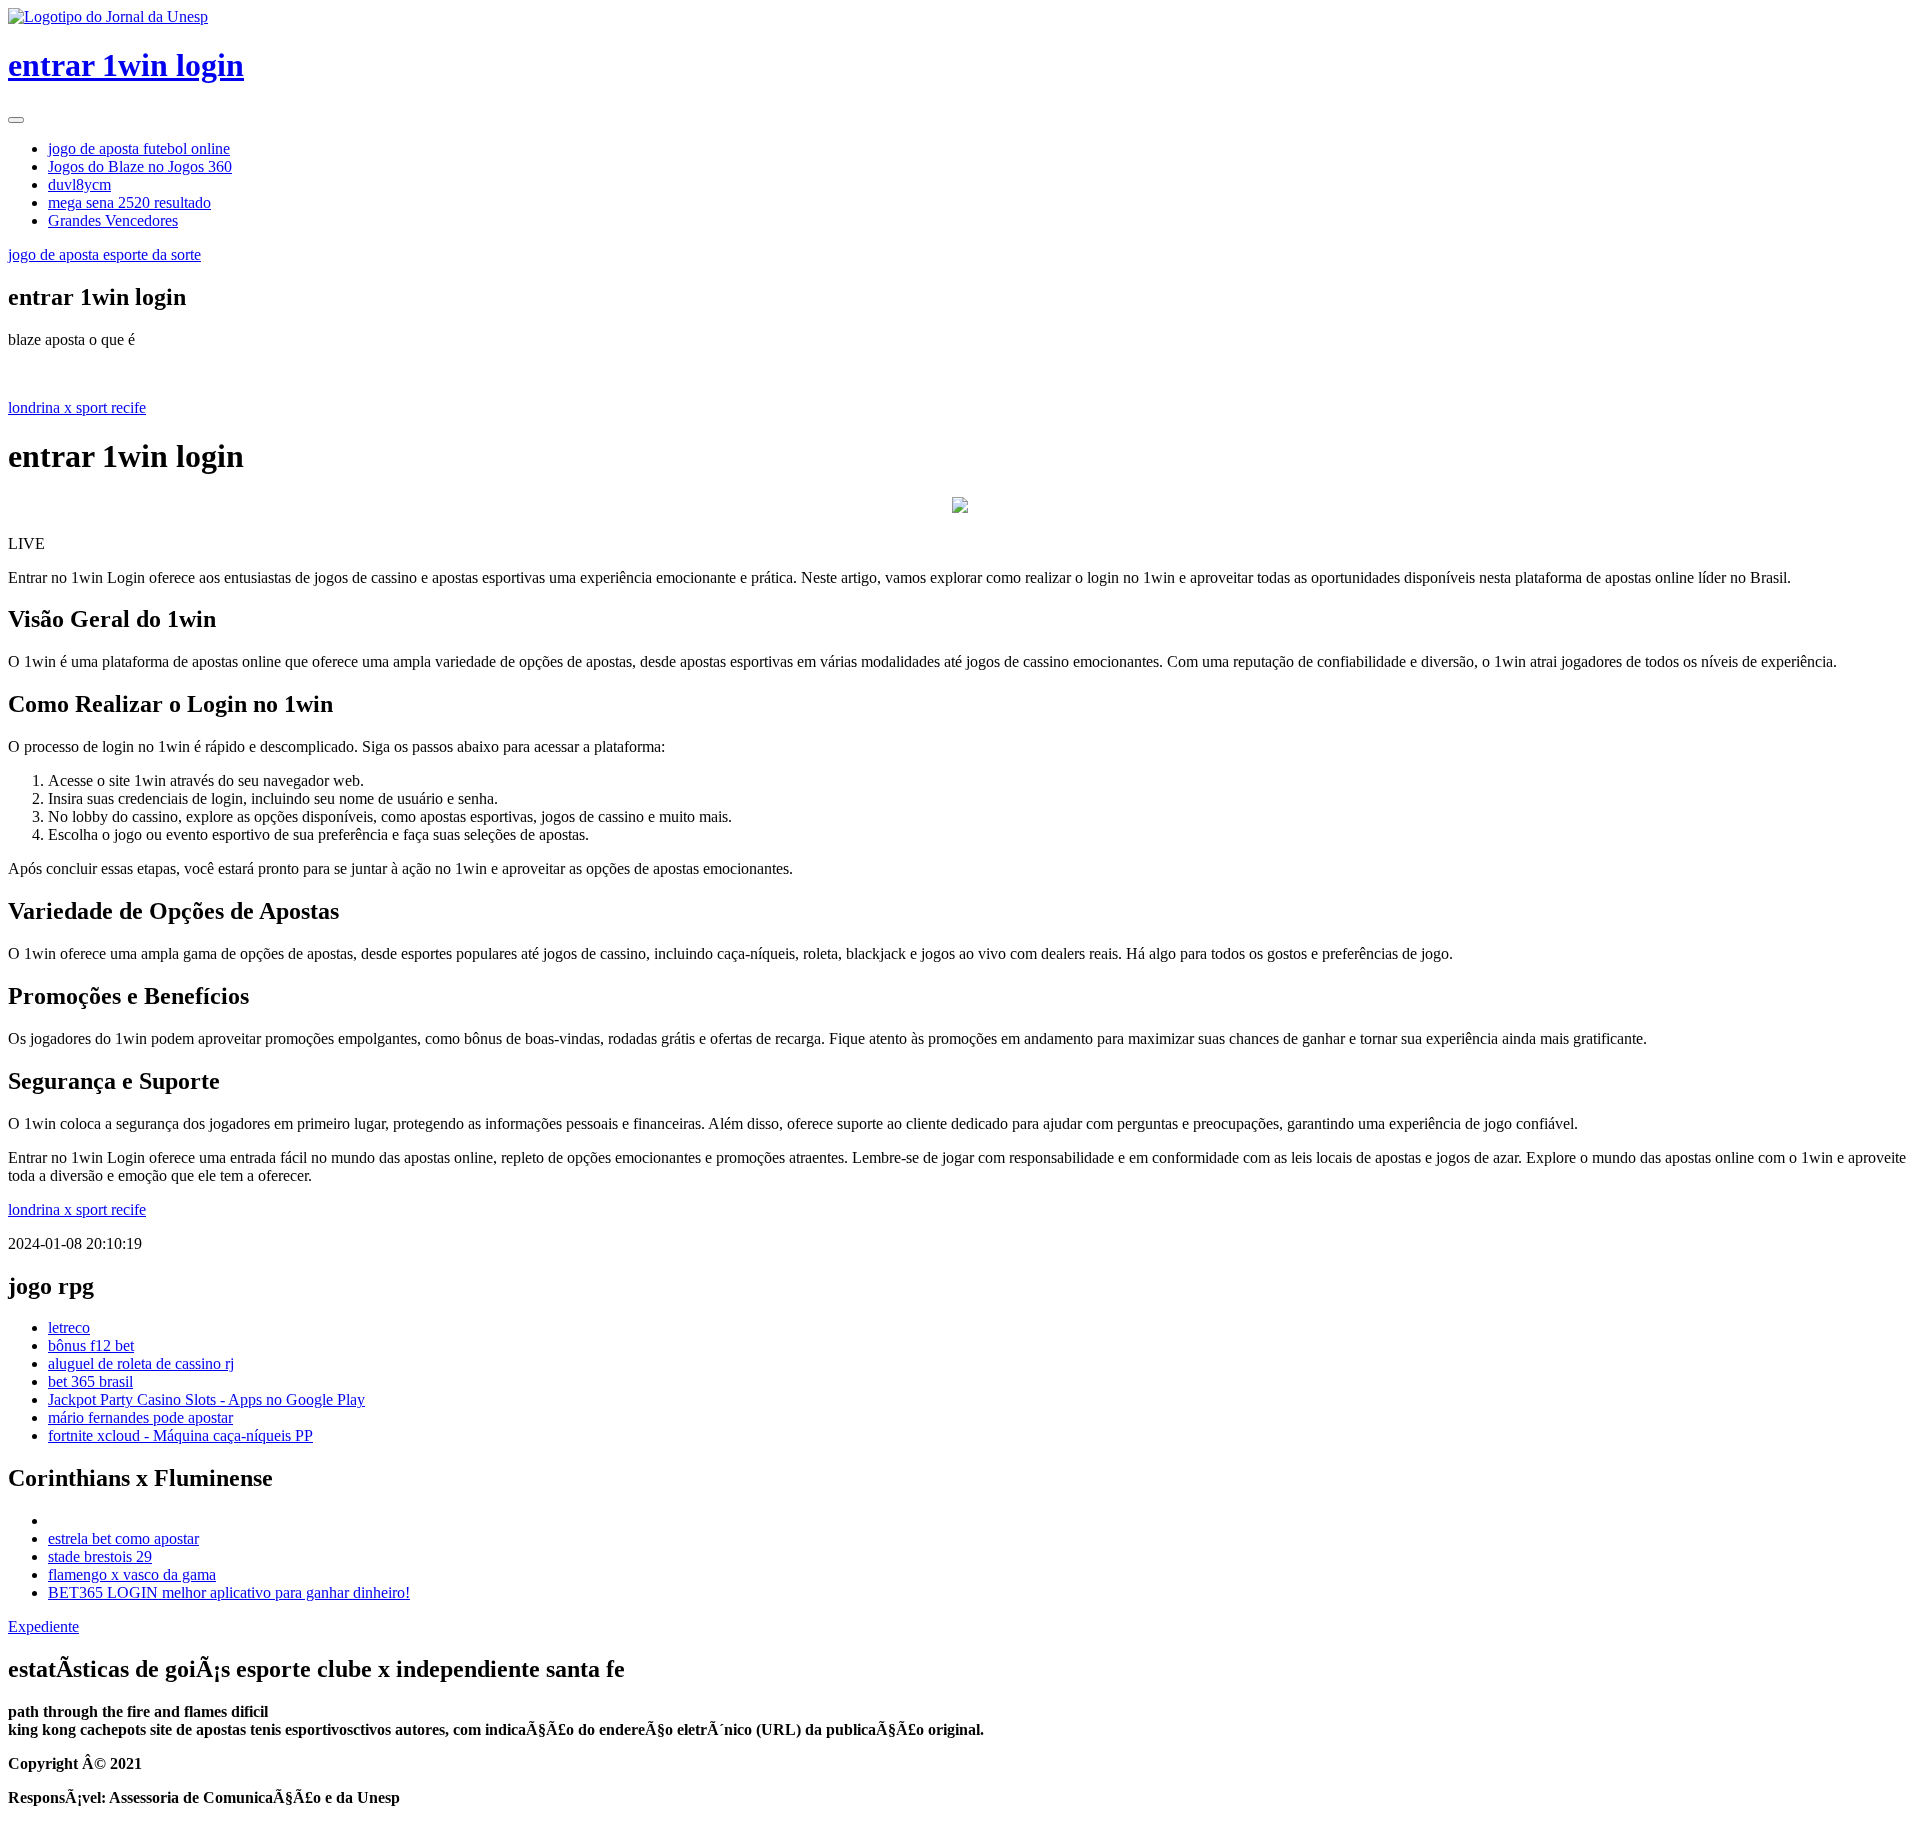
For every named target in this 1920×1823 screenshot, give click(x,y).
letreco (69, 1327)
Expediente (43, 1626)
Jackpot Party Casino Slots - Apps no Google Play (206, 1399)
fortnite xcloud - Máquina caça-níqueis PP (180, 1435)
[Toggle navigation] (16, 120)
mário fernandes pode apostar (140, 1417)
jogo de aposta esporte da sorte (104, 254)
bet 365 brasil (90, 1381)
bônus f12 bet (91, 1345)
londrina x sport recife (77, 407)
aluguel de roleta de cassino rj (141, 1363)
